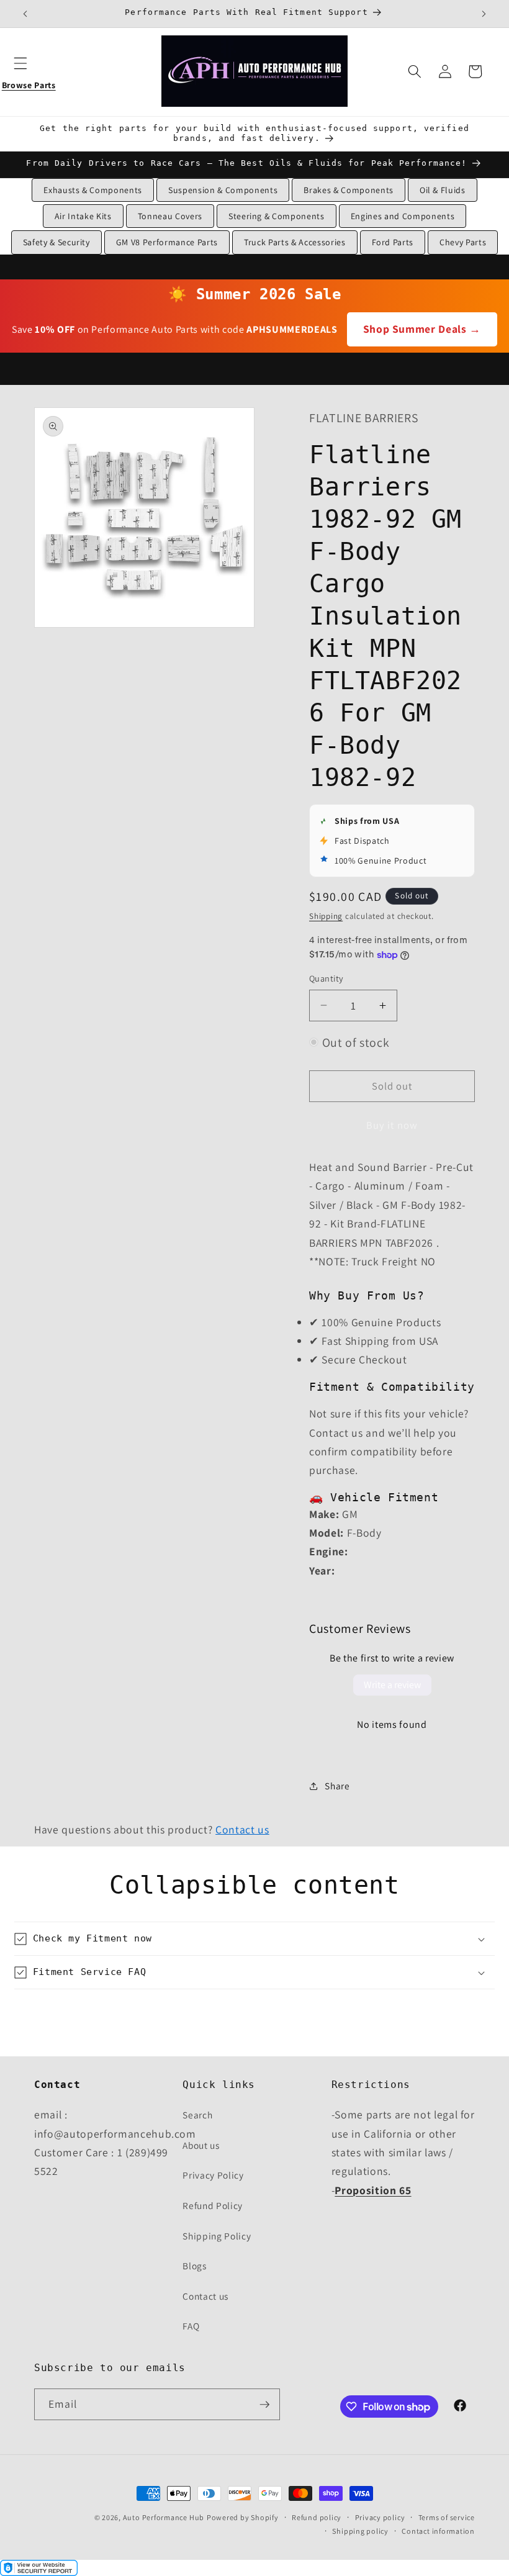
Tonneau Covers (170, 216)
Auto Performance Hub (164, 2517)
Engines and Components (403, 216)
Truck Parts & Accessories (295, 242)
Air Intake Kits (83, 216)
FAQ (191, 2326)
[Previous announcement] (25, 14)
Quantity (327, 978)
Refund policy (317, 2517)
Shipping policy (360, 2531)
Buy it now (392, 1125)
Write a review (392, 1685)
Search (197, 2115)
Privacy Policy (213, 2175)
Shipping (326, 916)
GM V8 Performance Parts (167, 242)
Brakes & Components (349, 190)
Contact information (438, 2531)
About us (201, 2145)
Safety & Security (56, 242)
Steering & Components (277, 216)
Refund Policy (213, 2205)
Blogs (194, 2266)
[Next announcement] (484, 14)
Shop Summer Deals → (422, 329)
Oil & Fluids (443, 190)
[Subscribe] (264, 2405)
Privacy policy (380, 2517)
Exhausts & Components (93, 190)
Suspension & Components (223, 190)
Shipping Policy (217, 2236)
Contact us (242, 1829)
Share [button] (337, 1786)
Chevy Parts (463, 242)
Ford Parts (393, 242)
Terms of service (447, 2517)
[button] (29, 71)
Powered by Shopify (243, 2517)
